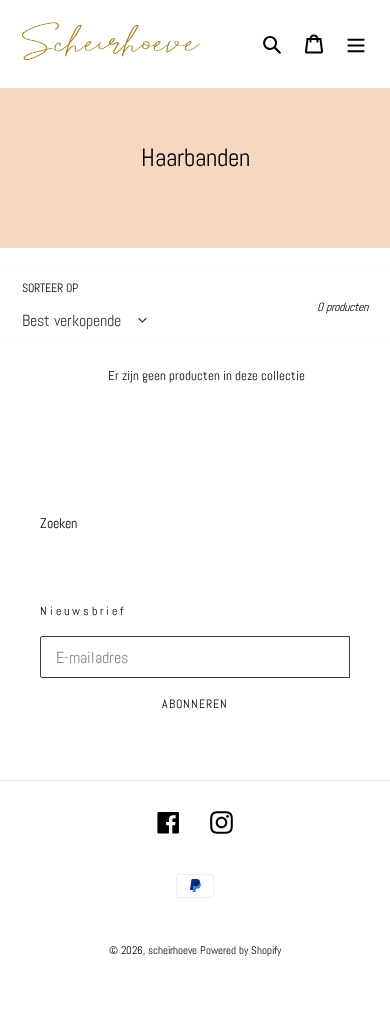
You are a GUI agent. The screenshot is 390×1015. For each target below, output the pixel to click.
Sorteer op (50, 288)
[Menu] (356, 43)
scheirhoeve (172, 950)
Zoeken (58, 523)
